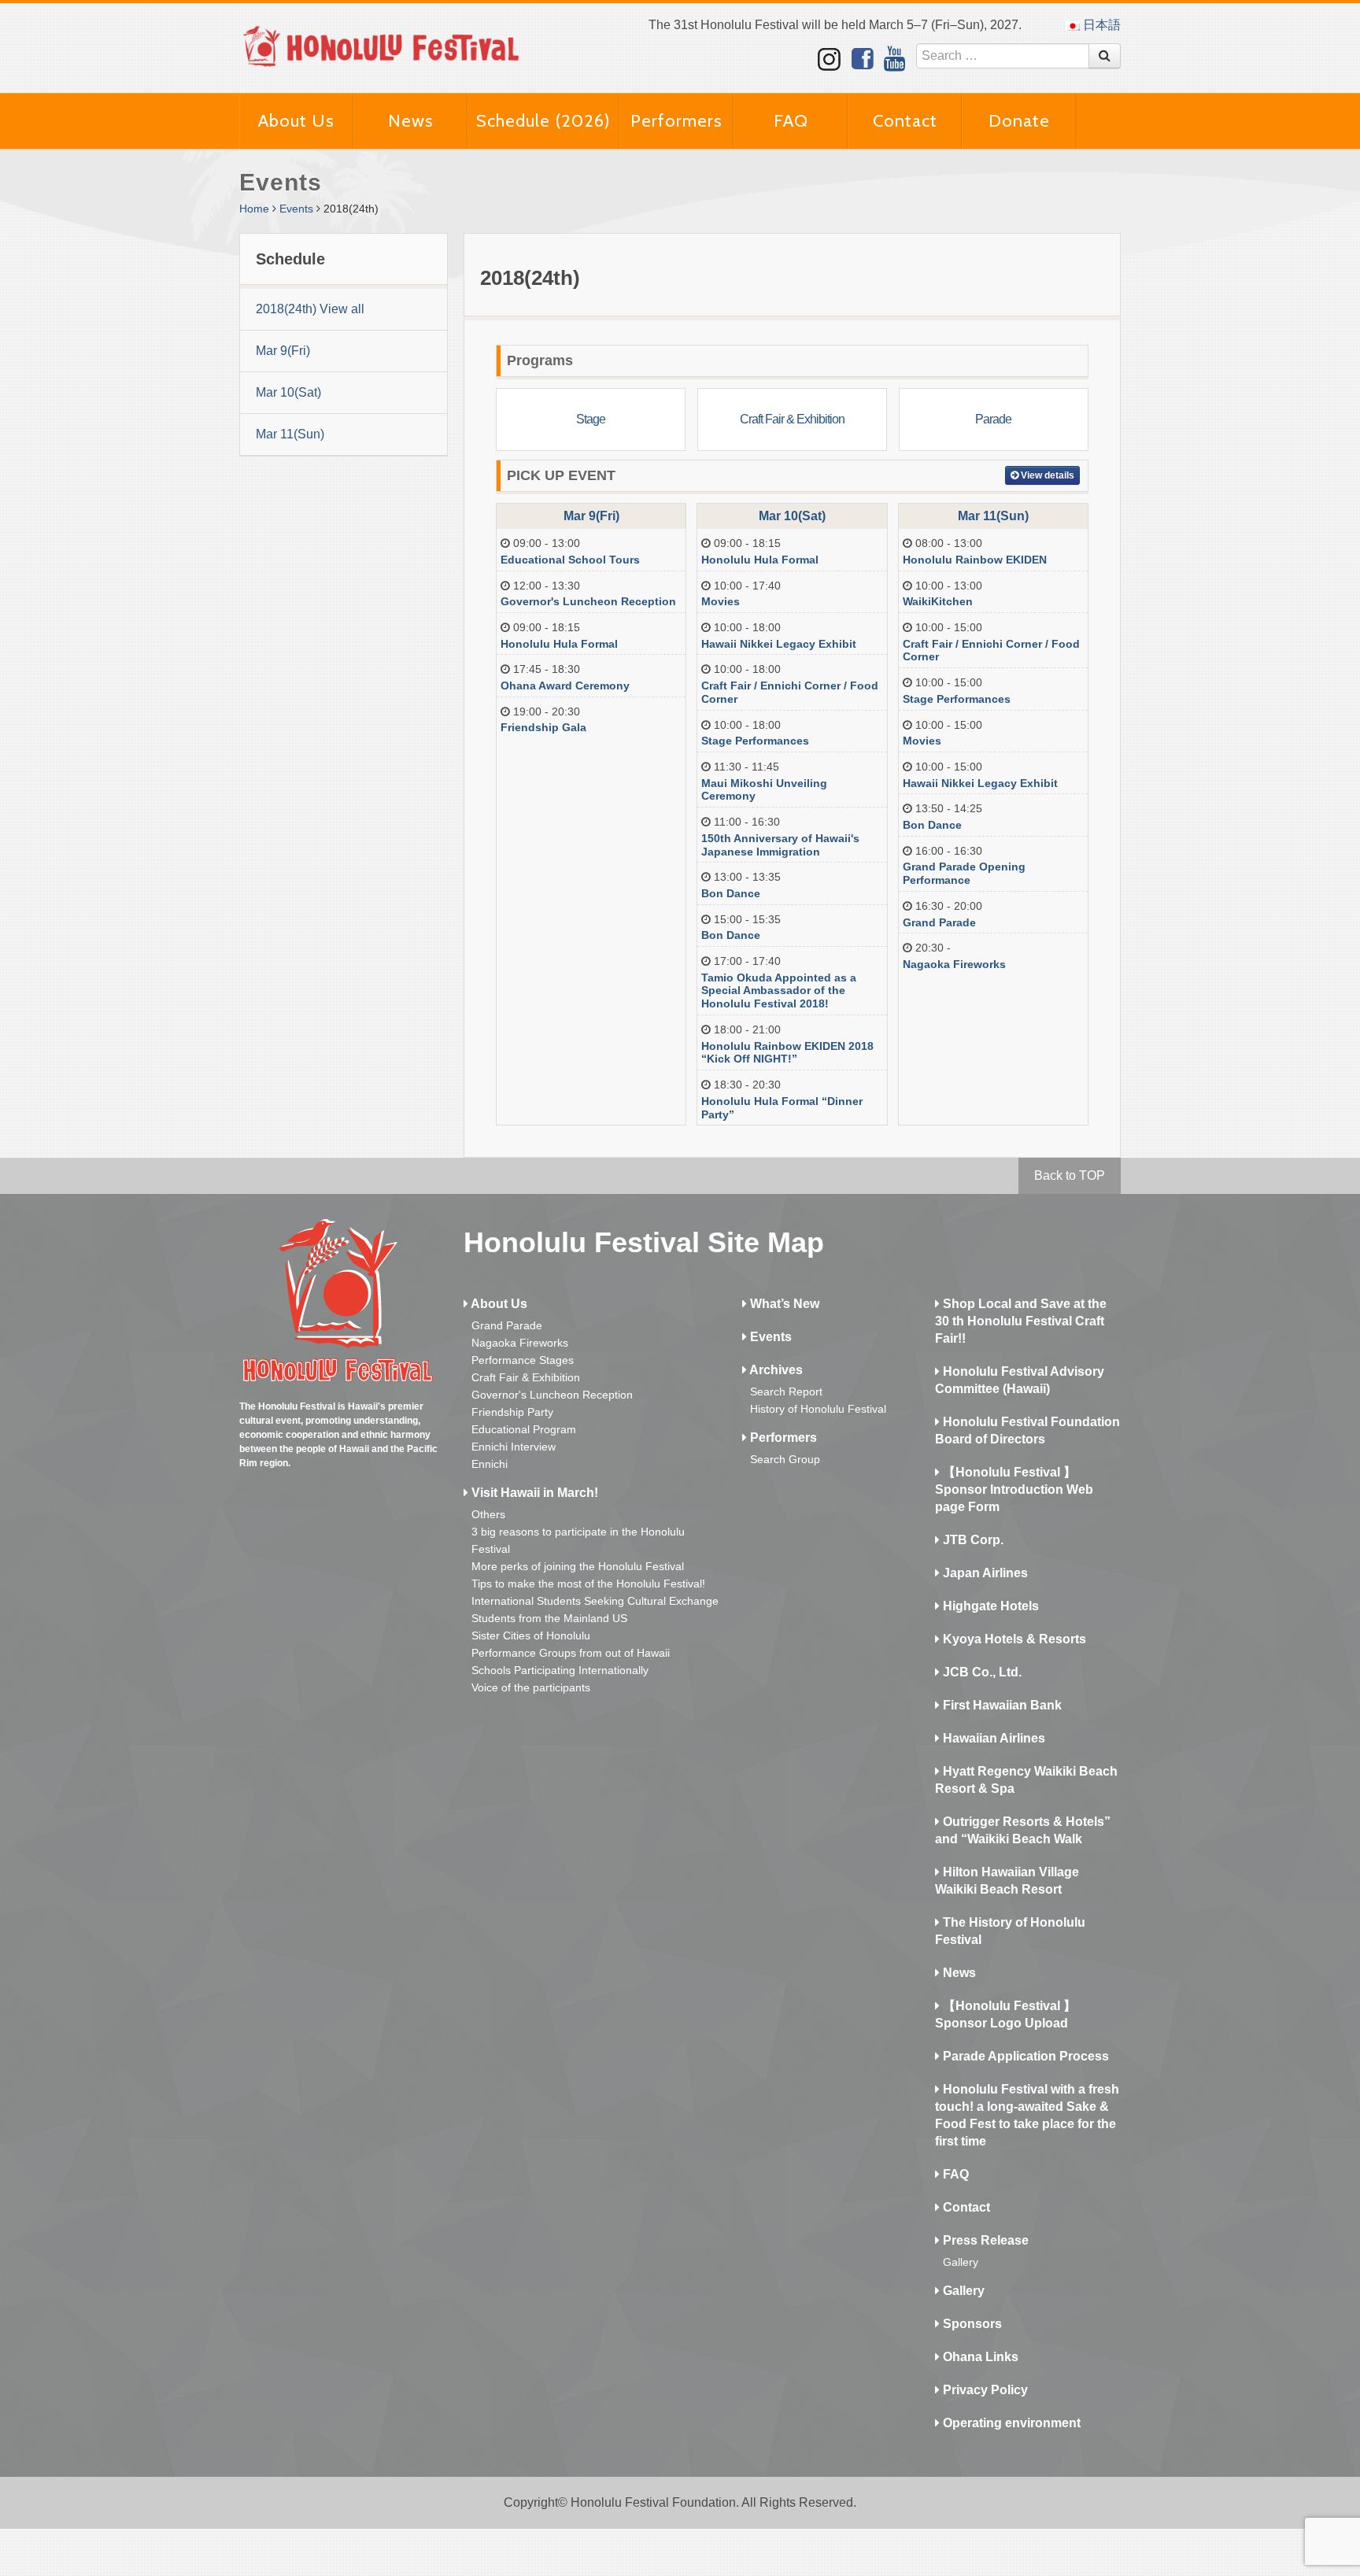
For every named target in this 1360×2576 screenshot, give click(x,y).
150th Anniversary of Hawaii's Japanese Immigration (780, 845)
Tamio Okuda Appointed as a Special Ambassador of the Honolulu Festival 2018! (779, 991)
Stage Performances (755, 741)
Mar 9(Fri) (283, 351)
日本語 (1100, 25)
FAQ (791, 121)
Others (488, 1514)
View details (1046, 475)
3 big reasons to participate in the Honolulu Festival (578, 1540)
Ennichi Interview (514, 1447)
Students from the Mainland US (549, 1618)
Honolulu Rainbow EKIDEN (975, 560)
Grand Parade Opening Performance (964, 873)
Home (254, 209)
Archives (775, 1370)
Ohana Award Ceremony (565, 686)
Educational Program (524, 1429)
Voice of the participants (531, 1687)
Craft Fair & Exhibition (526, 1377)
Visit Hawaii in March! (533, 1493)
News (411, 121)
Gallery (961, 2262)
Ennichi (490, 1464)
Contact (905, 121)
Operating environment (1010, 2423)
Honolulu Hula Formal (559, 644)
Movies (721, 601)
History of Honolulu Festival (818, 1409)
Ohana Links (979, 2357)
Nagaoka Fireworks (954, 964)
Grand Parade (939, 922)
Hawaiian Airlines (992, 1738)
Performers (676, 121)
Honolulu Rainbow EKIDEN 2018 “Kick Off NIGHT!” (787, 1053)
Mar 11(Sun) (290, 434)
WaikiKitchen (938, 601)
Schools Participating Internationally (560, 1670)
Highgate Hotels (989, 1606)
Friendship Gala (543, 727)
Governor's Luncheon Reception (588, 601)
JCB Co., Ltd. (981, 1672)
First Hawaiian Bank (1001, 1705)
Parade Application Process (1024, 2056)
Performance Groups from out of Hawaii (571, 1653)
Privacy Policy (984, 2390)
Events (296, 209)
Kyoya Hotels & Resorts (1013, 1639)
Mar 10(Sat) (288, 392)
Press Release (984, 2240)
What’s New (783, 1304)
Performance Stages (523, 1360)
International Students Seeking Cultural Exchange (595, 1601)
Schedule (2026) (543, 121)
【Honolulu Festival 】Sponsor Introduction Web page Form (1014, 1489)
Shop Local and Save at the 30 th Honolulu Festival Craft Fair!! (1021, 1321)
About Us (296, 121)
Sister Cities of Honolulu (531, 1635)
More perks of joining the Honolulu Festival (578, 1566)
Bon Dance (731, 893)
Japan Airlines (984, 1573)
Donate (1019, 121)
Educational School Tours (570, 560)
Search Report (786, 1391)
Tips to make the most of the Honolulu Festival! (588, 1584)
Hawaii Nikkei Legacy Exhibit (779, 644)
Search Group (785, 1459)
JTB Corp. (972, 1540)
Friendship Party (512, 1412)
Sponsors (971, 2324)
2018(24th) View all (310, 309)
